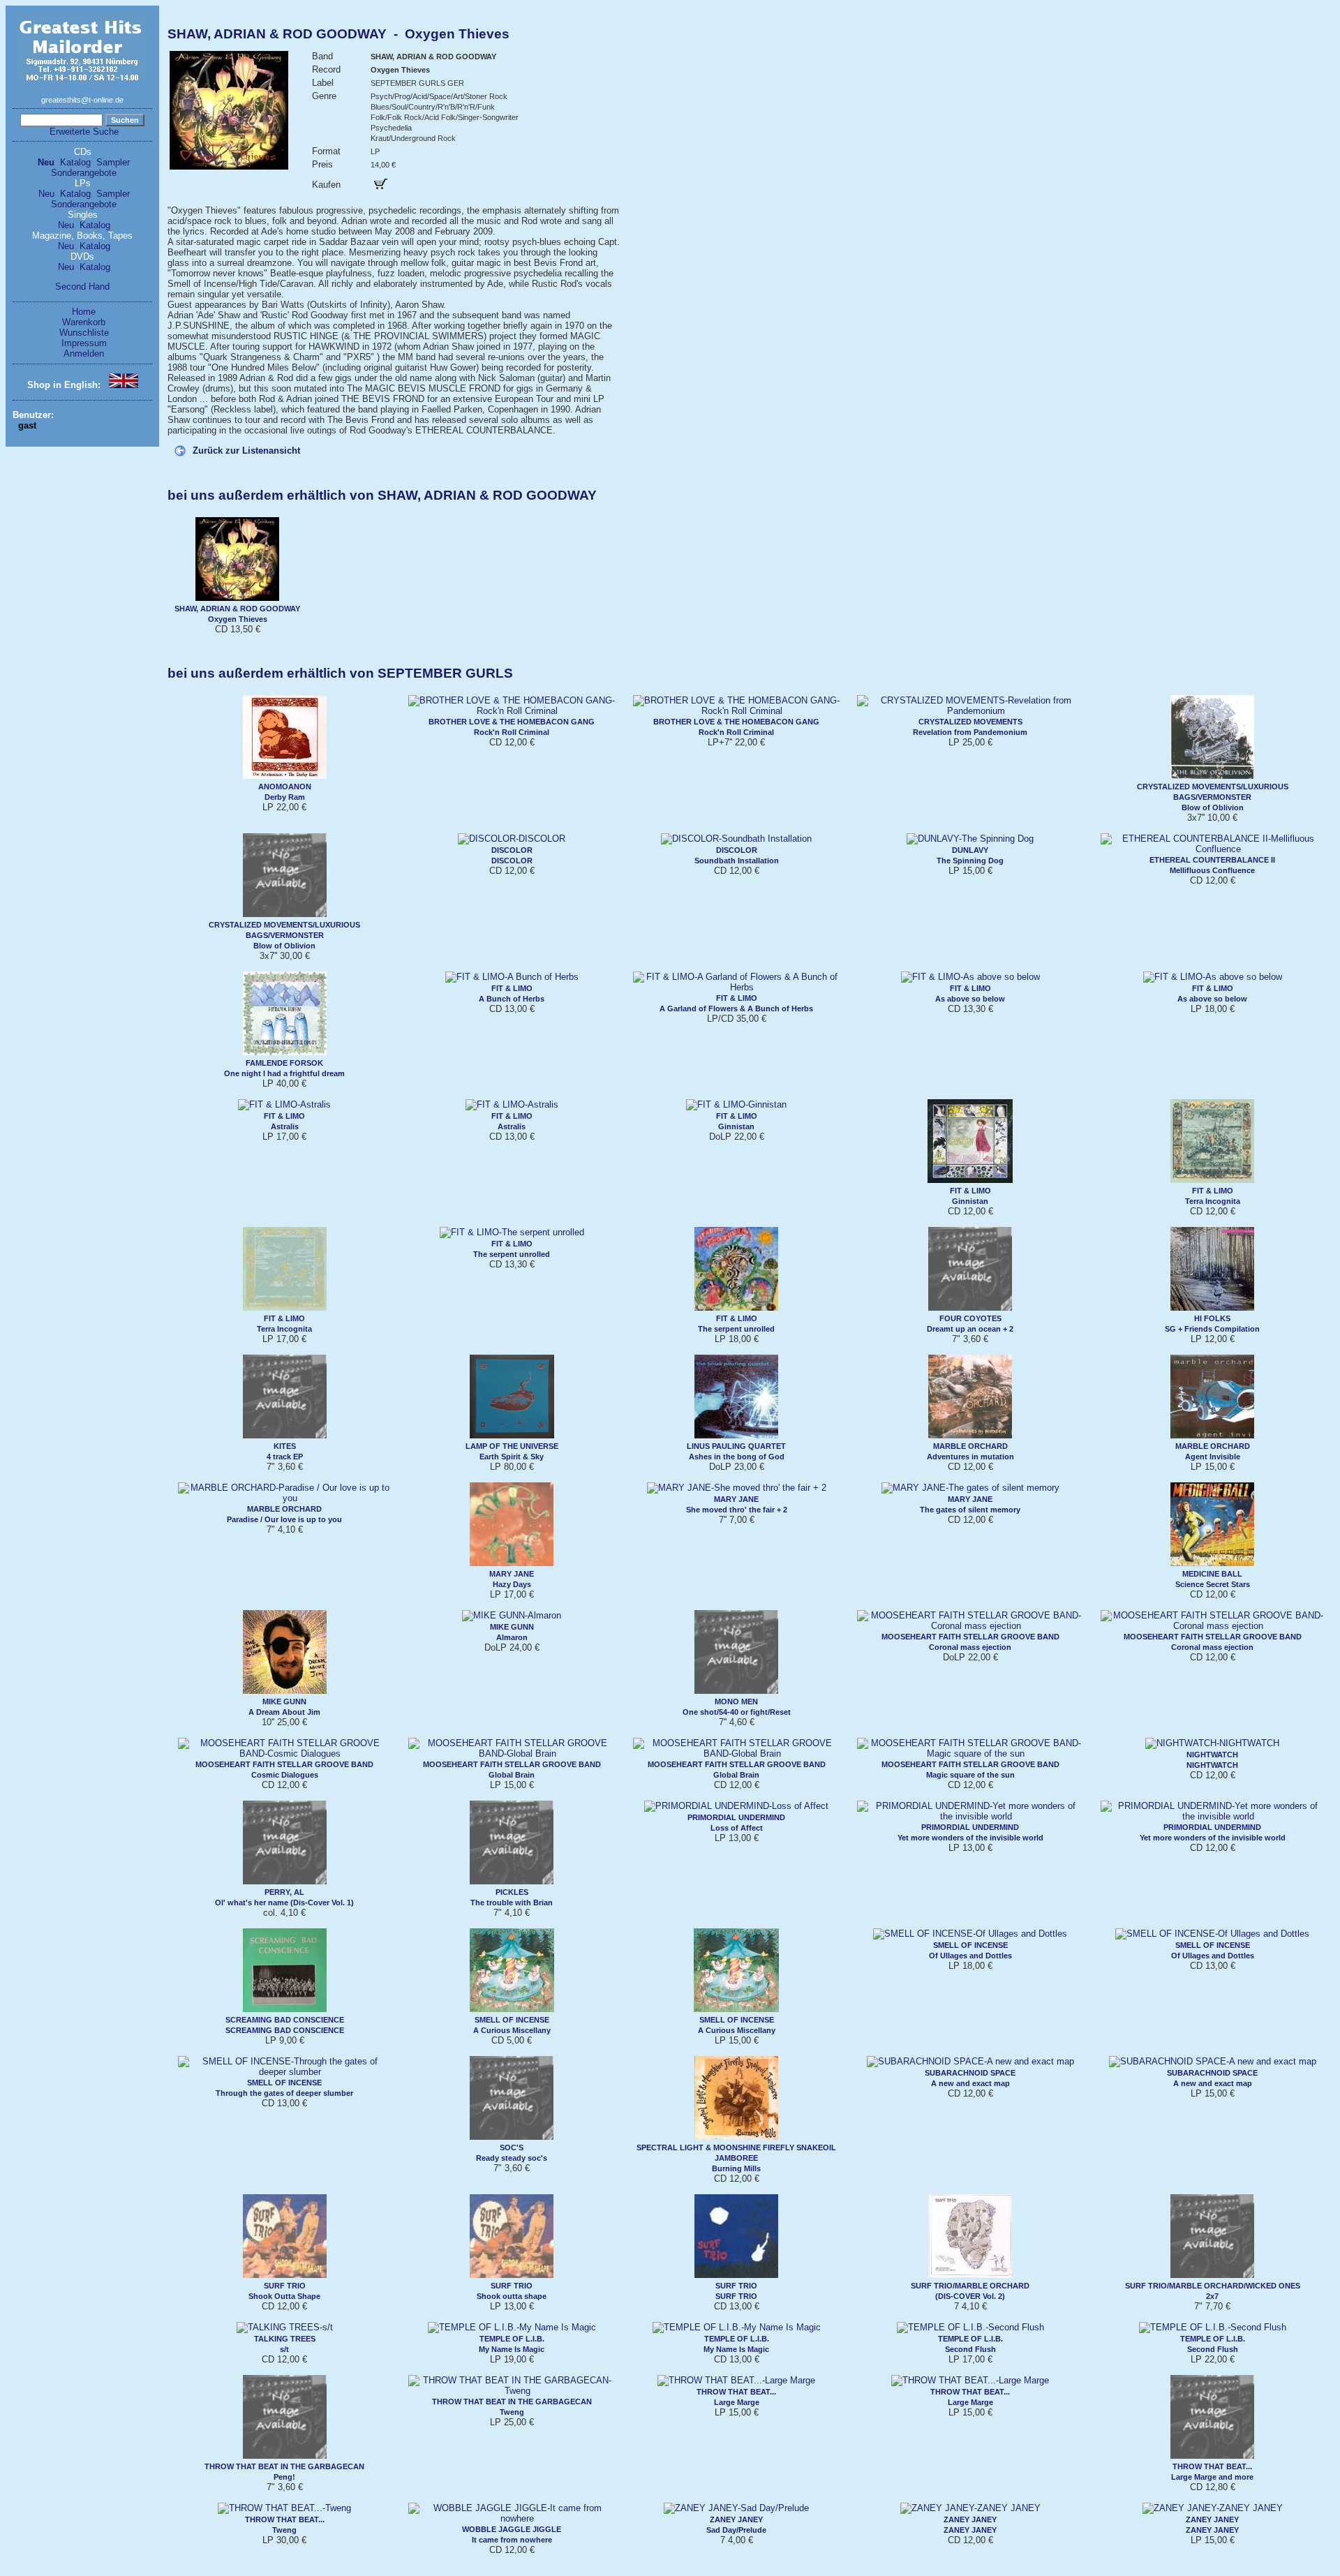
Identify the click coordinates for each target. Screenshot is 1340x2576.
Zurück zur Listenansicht (246, 451)
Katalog (75, 162)
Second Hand (82, 286)
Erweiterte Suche (84, 132)
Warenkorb (84, 322)
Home (84, 312)
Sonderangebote (84, 173)
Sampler (113, 162)
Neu (46, 162)
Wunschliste (84, 333)
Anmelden (84, 353)
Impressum (84, 343)
